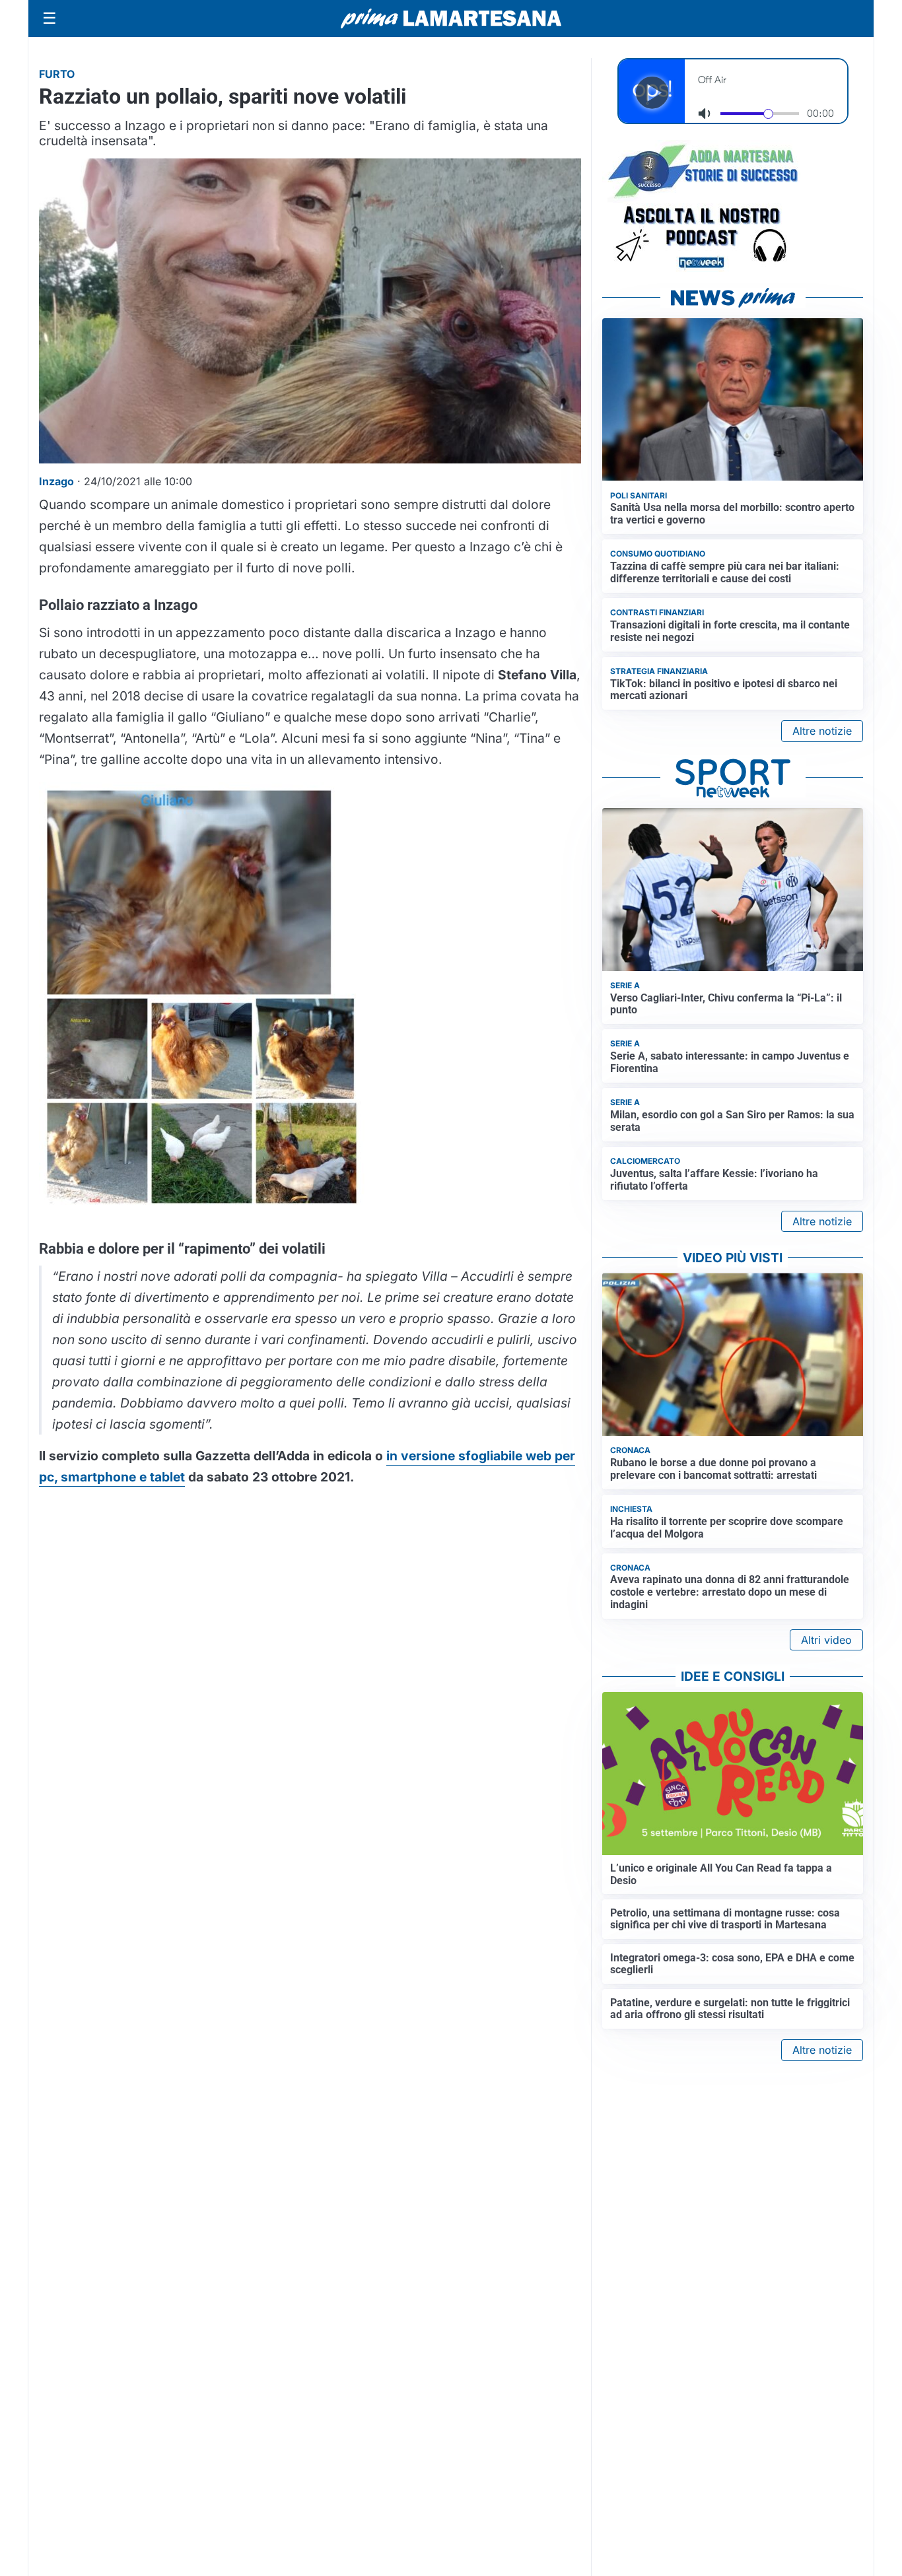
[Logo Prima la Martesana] (451, 18)
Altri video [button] (826, 1640)
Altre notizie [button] (822, 731)
